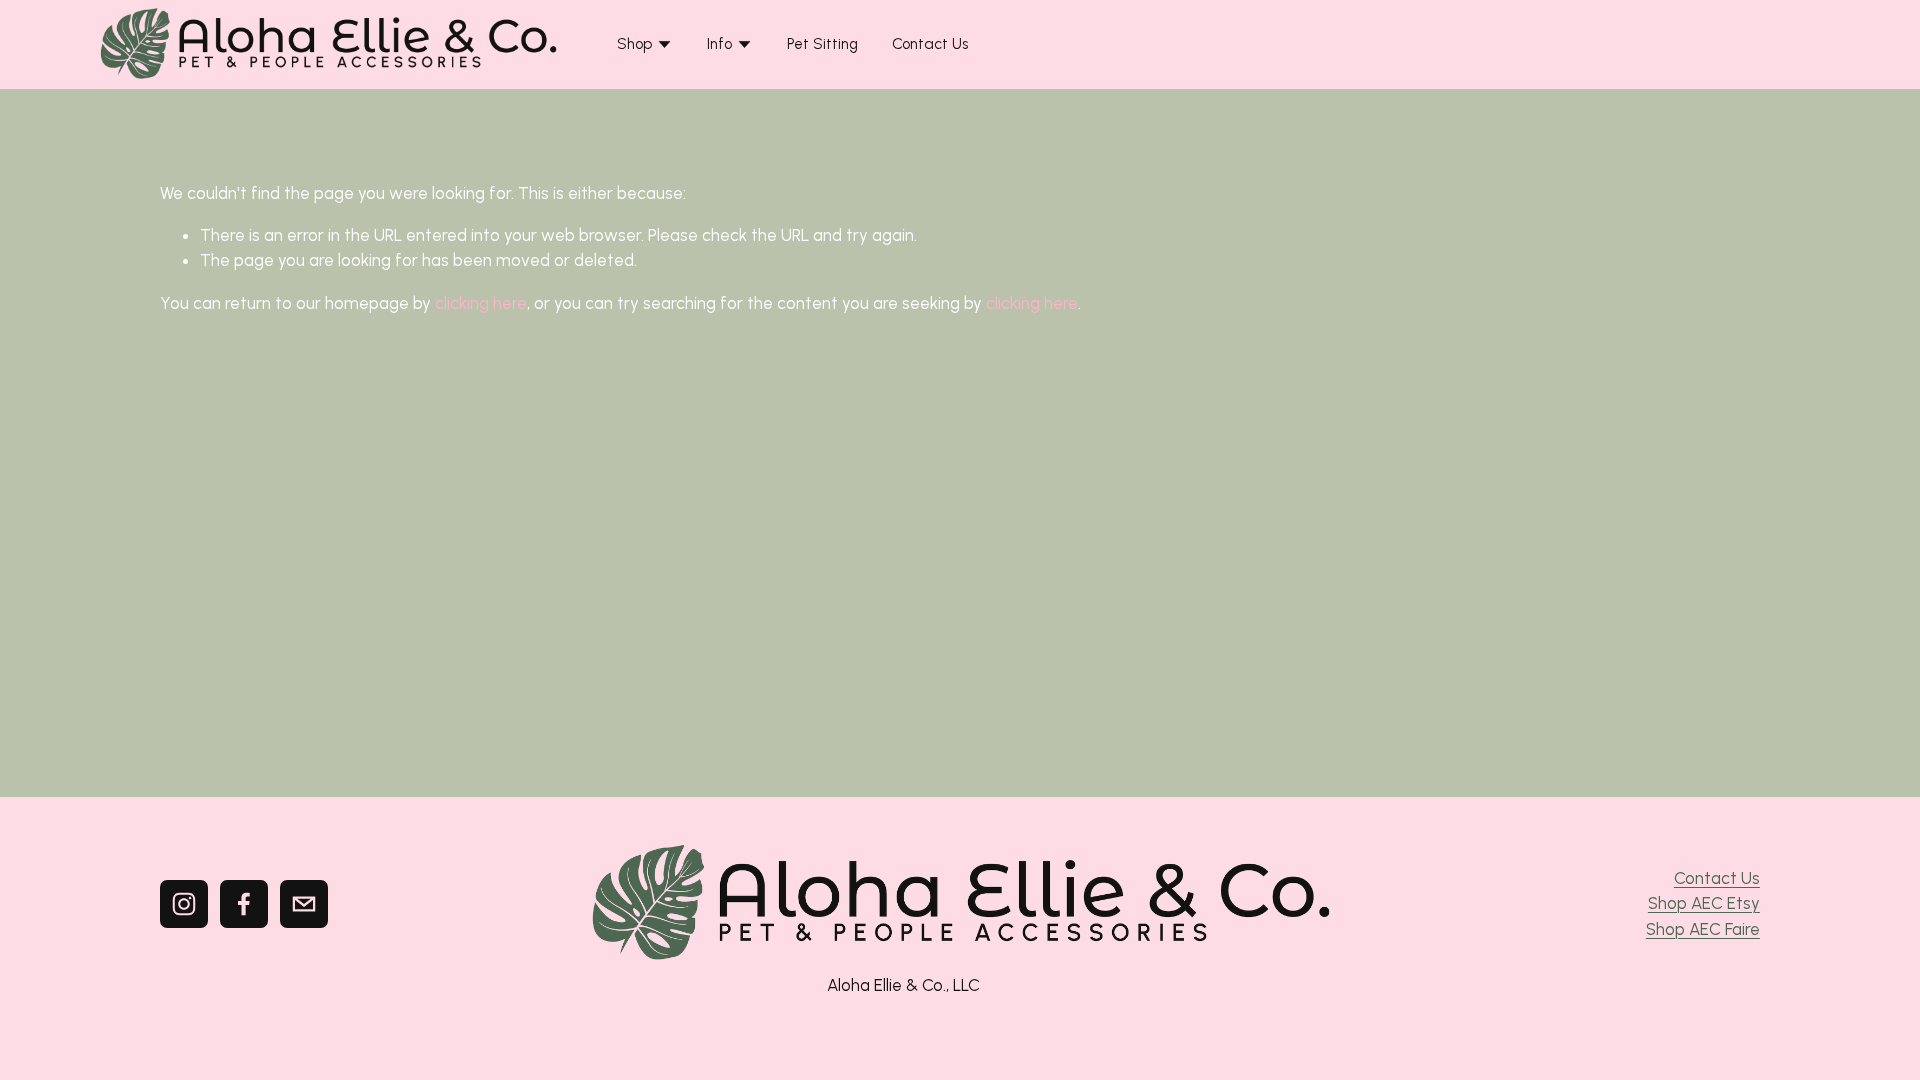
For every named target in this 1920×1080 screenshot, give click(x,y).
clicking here (481, 303)
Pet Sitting (822, 44)
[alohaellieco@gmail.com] (304, 904)
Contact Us (930, 44)
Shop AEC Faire (1703, 929)
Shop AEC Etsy (1704, 903)
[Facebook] (244, 904)
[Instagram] (184, 904)
